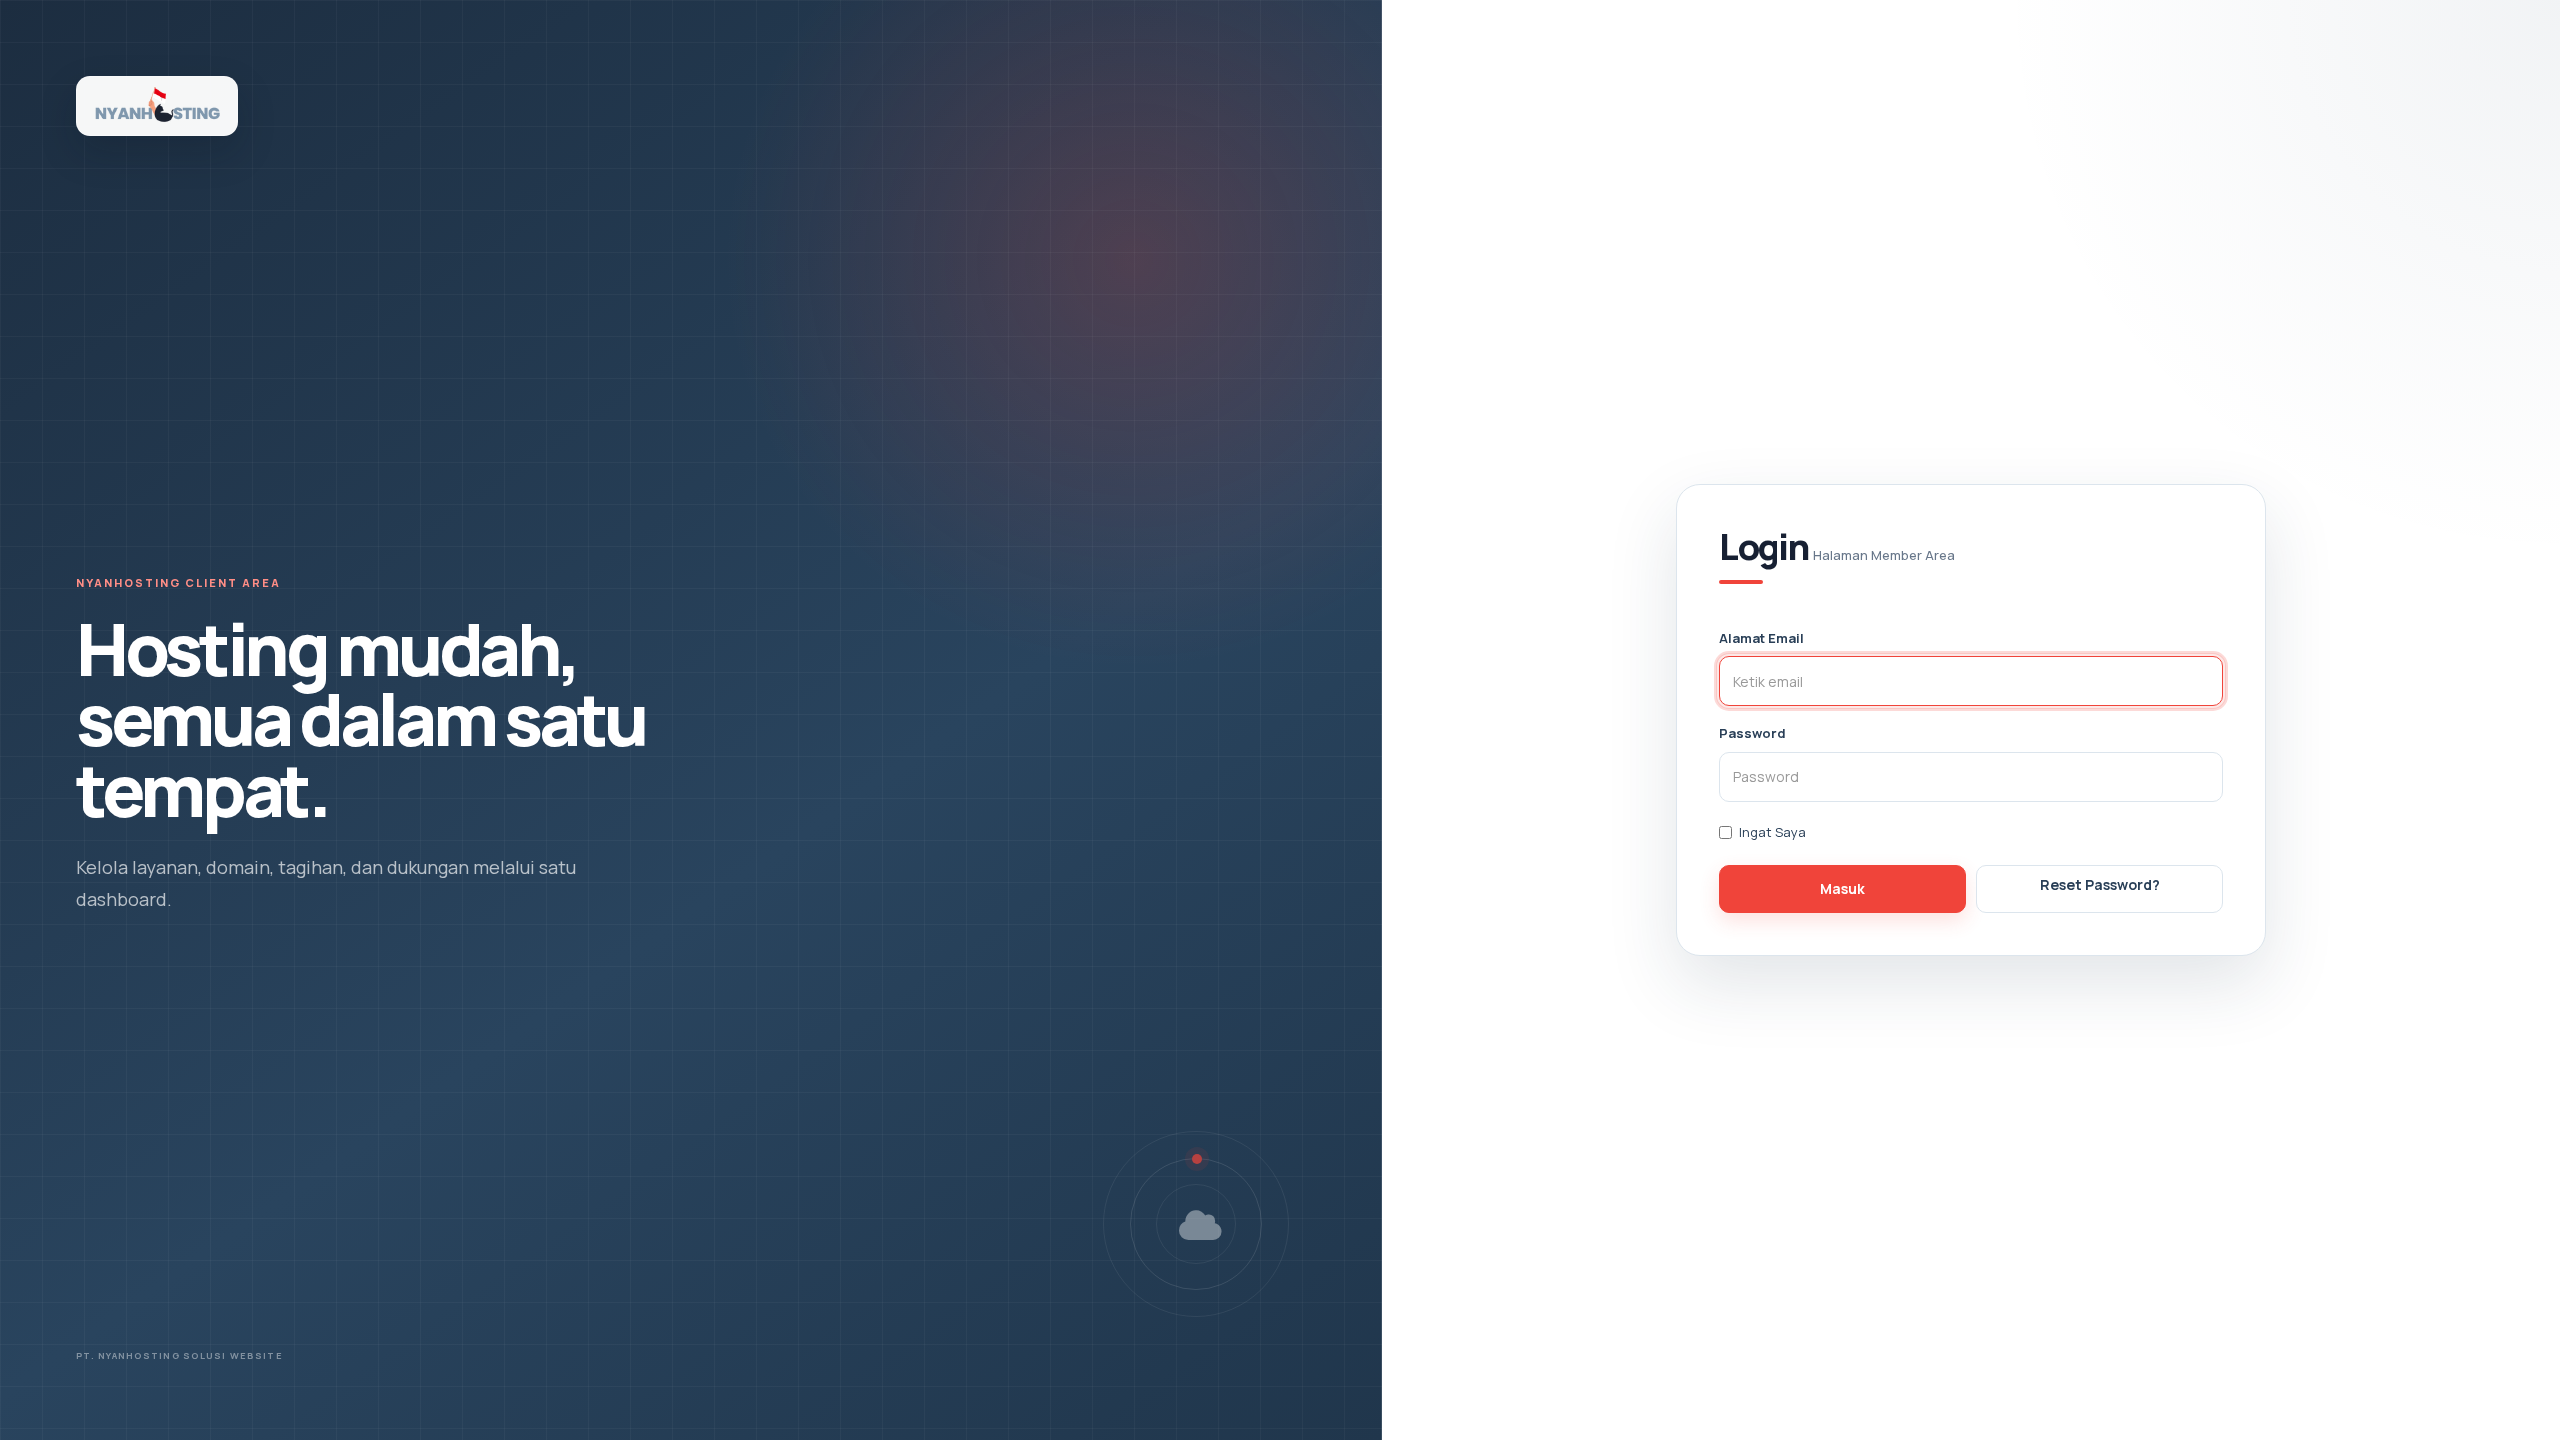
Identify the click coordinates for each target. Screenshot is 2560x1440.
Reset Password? (2100, 884)
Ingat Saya (1772, 832)
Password (1752, 733)
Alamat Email (1761, 638)
